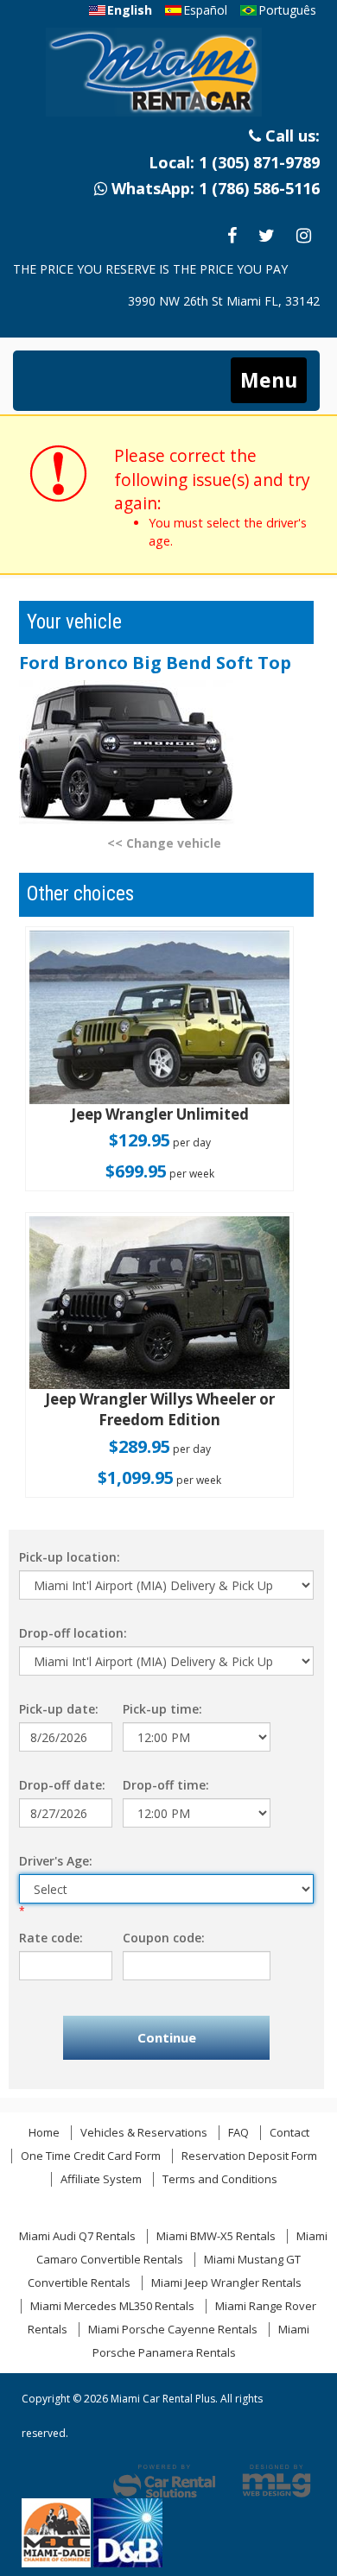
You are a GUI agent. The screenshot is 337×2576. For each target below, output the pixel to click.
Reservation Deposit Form (249, 2156)
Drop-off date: (62, 1785)
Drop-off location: (73, 1633)
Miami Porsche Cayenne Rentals (173, 2329)
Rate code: (51, 1938)
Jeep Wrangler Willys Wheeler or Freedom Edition (160, 1409)
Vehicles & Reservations (144, 2132)
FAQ (238, 2132)
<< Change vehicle (164, 843)
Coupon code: (164, 1938)
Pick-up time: (162, 1709)
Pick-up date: (59, 1709)
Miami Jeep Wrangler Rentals (226, 2282)
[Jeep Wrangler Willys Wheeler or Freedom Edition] (159, 1303)
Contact (289, 2132)
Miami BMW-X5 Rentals (216, 2236)
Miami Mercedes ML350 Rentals (112, 2306)
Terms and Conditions (220, 2179)
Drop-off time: (166, 1785)
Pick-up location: (70, 1557)
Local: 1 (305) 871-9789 (234, 162)
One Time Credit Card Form (91, 2156)
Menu (269, 380)
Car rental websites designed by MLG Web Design (277, 2481)
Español (205, 10)
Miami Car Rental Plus (167, 77)
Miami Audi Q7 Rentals (77, 2236)
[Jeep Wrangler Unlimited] (159, 1017)
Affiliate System (101, 2179)
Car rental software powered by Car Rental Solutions (164, 2481)
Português (287, 10)
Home (44, 2132)
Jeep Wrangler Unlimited (160, 1114)
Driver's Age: (56, 1861)
